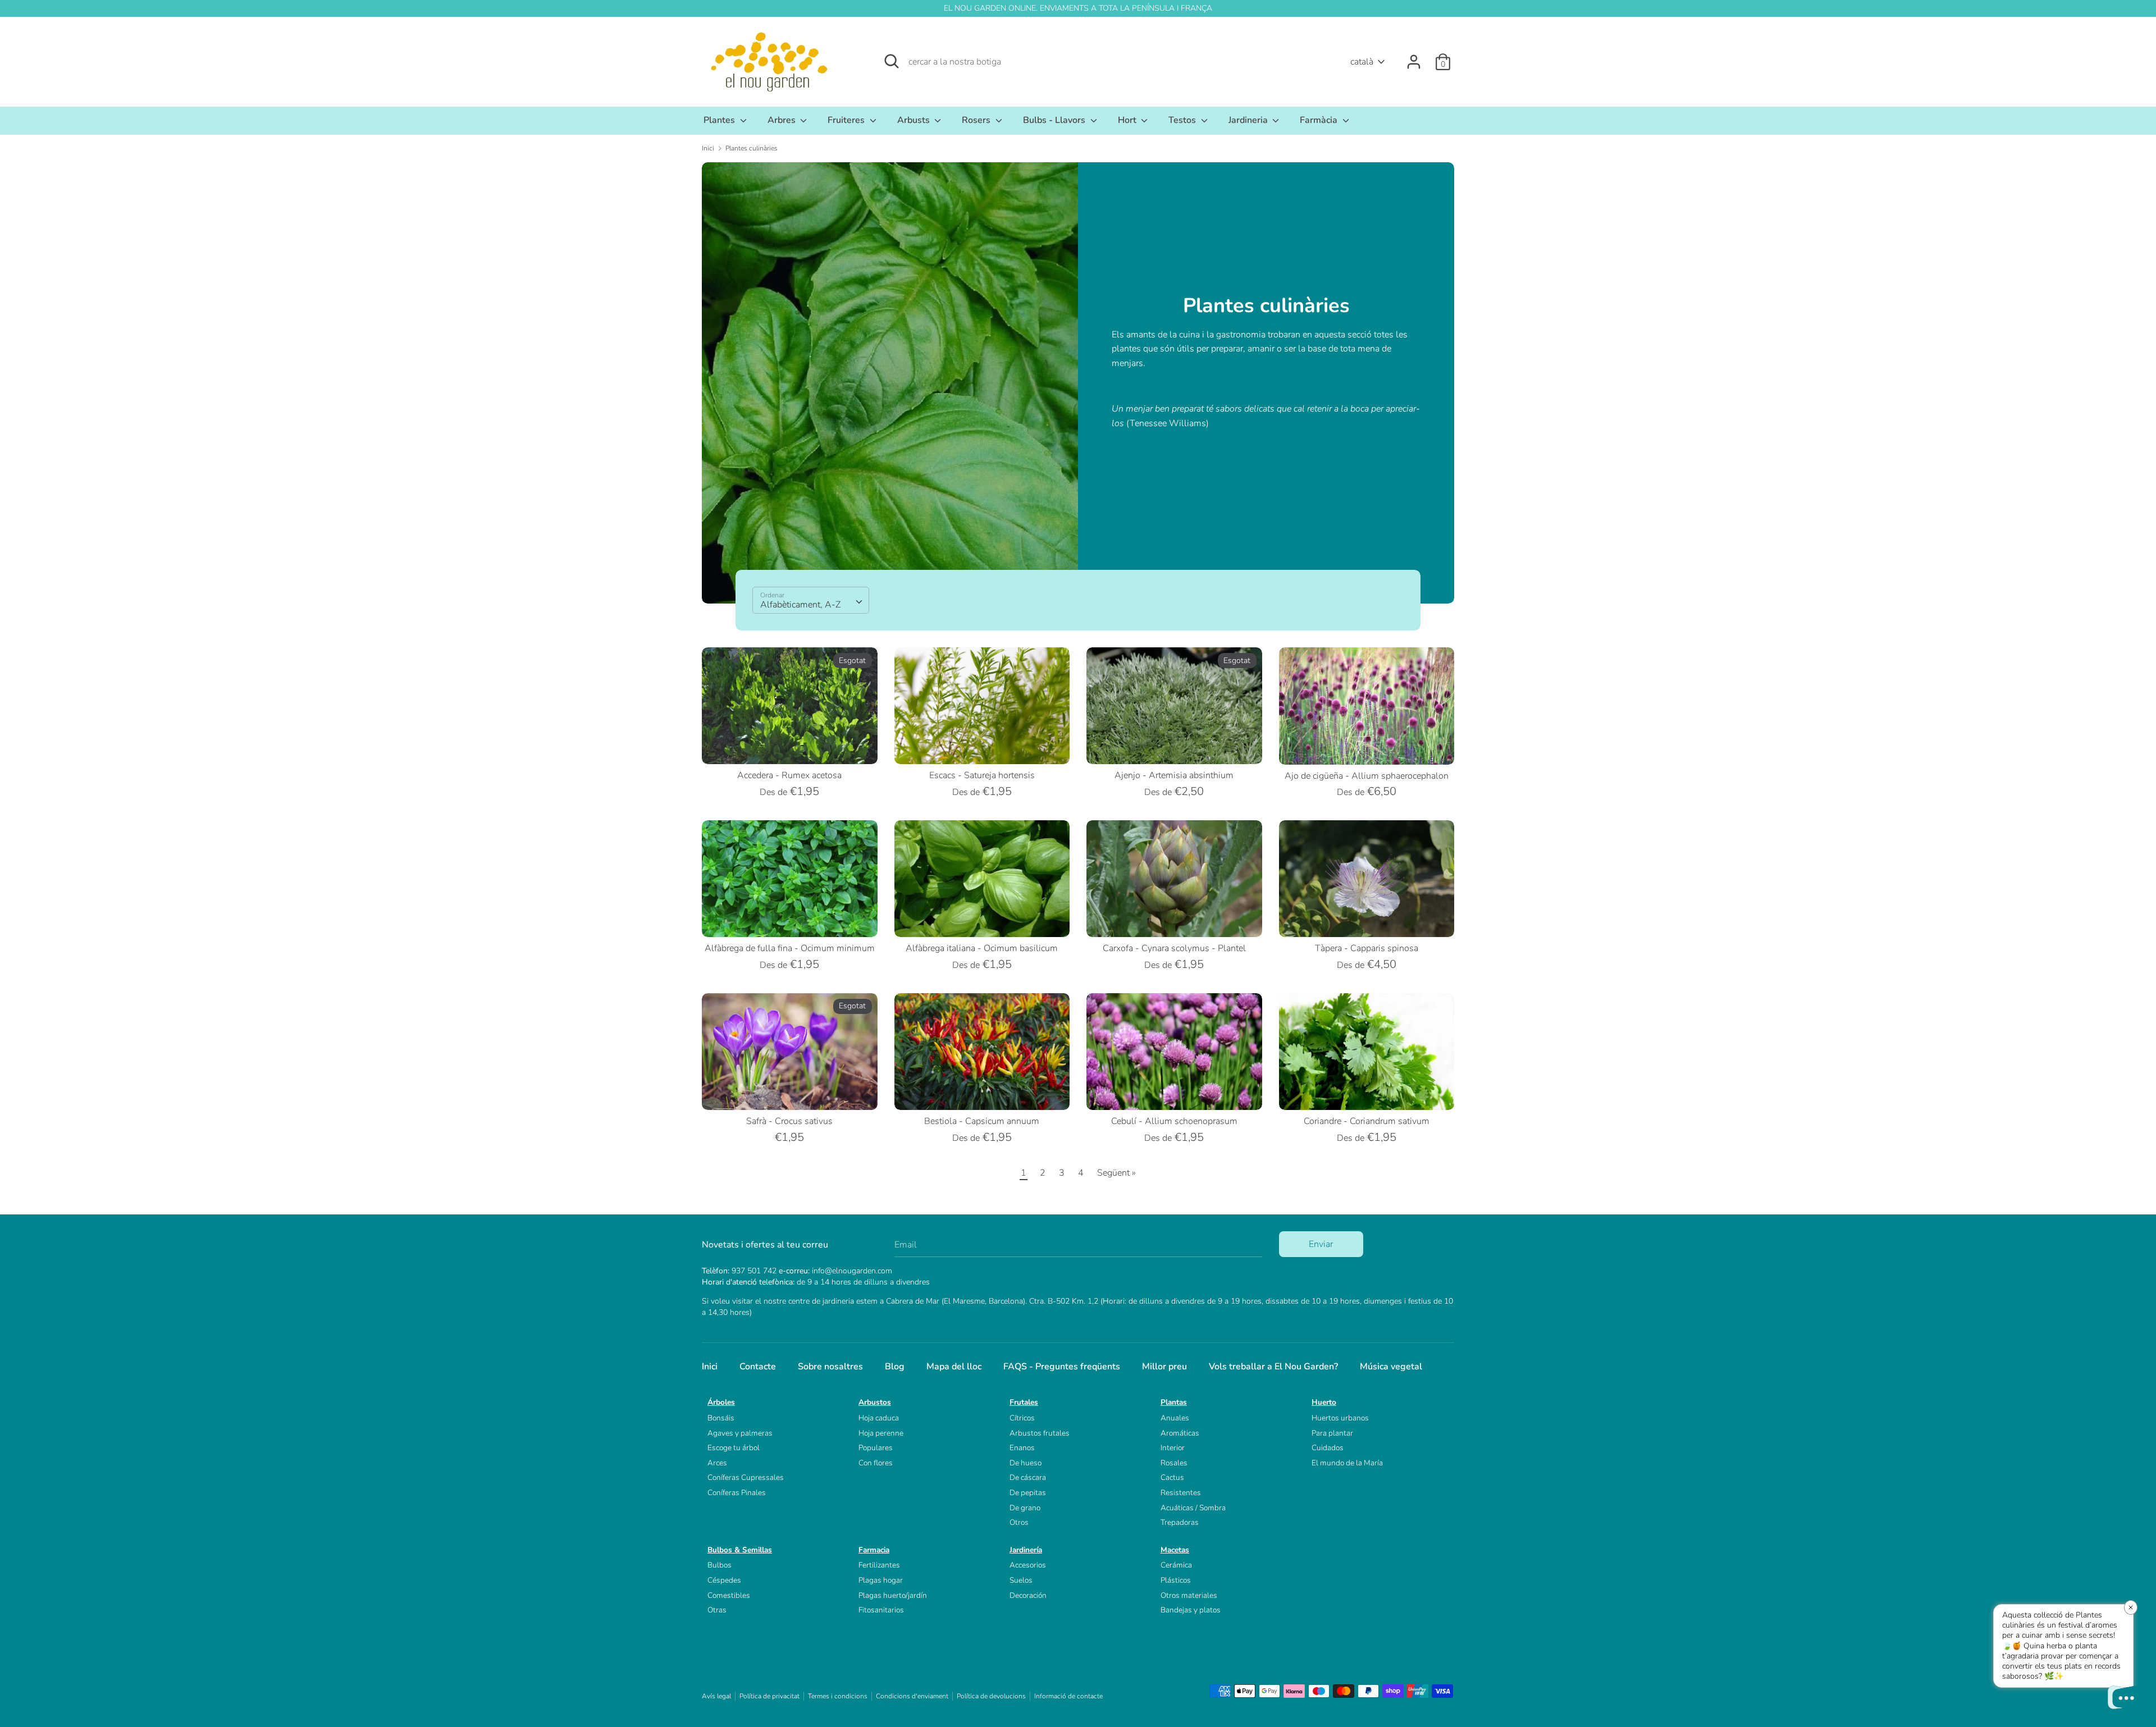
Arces (717, 1463)
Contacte (758, 1367)
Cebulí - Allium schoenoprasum (1174, 1121)
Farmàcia (1320, 120)
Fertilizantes (879, 1565)
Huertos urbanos (1340, 1418)
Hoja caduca (879, 1418)
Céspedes (724, 1580)
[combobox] (811, 600)
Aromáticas (1180, 1433)
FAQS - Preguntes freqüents (1062, 1367)
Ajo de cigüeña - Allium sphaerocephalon (1367, 776)
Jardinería (1026, 1550)
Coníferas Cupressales (746, 1477)
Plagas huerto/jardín (893, 1595)
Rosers (977, 120)
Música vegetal (1391, 1367)
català (1362, 62)
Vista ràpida (790, 746)
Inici (710, 1367)
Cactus (1172, 1477)
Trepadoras (1180, 1522)
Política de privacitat (769, 1696)
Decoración (1028, 1595)
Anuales (1175, 1418)
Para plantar (1332, 1433)
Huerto (1324, 1402)
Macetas (1175, 1550)
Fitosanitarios (881, 1610)
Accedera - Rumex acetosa (789, 775)
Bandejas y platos (1191, 1610)
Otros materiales (1189, 1595)
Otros (1019, 1522)
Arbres (783, 120)
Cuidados (1328, 1448)
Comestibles (729, 1595)
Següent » (1116, 1173)
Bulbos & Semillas (740, 1550)
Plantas (1174, 1402)
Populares (876, 1448)
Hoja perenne (881, 1433)
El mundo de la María (1347, 1463)
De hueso (1026, 1463)
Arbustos (875, 1402)
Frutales (1024, 1402)
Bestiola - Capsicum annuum (982, 1121)
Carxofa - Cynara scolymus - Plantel (1174, 948)
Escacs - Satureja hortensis (982, 775)
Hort (1128, 120)
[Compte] (1414, 57)
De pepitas (1028, 1493)
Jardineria (1249, 120)
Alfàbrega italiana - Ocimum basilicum (982, 948)
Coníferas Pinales (737, 1493)
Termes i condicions (838, 1696)
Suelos (1021, 1580)
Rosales (1174, 1463)
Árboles (721, 1402)
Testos (1183, 120)
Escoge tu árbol (734, 1448)
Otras (717, 1610)
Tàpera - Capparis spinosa (1367, 948)
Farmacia (874, 1550)
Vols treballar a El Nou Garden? (1273, 1367)
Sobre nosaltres (830, 1367)
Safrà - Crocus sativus (789, 1121)
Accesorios (1028, 1565)
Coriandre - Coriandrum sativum (1367, 1121)
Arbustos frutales (1040, 1433)
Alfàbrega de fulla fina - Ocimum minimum (790, 948)
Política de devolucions (991, 1696)
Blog (895, 1367)
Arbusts (915, 120)
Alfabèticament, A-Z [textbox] (800, 605)
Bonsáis (721, 1418)
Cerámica (1176, 1565)
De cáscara (1028, 1477)
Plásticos (1176, 1580)
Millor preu (1164, 1367)
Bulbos (720, 1565)
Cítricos (1022, 1418)
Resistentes (1181, 1493)
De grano (1025, 1508)
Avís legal (716, 1696)
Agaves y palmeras (740, 1433)
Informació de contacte (1068, 1696)
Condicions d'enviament (912, 1696)
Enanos (1022, 1448)
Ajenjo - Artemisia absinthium (1174, 775)
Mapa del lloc (954, 1367)
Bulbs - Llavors (1055, 120)
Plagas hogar (881, 1580)
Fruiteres (847, 120)
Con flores (876, 1463)
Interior (1173, 1448)
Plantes (720, 120)
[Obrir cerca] (892, 61)
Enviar (1321, 1244)
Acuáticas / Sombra (1193, 1508)
